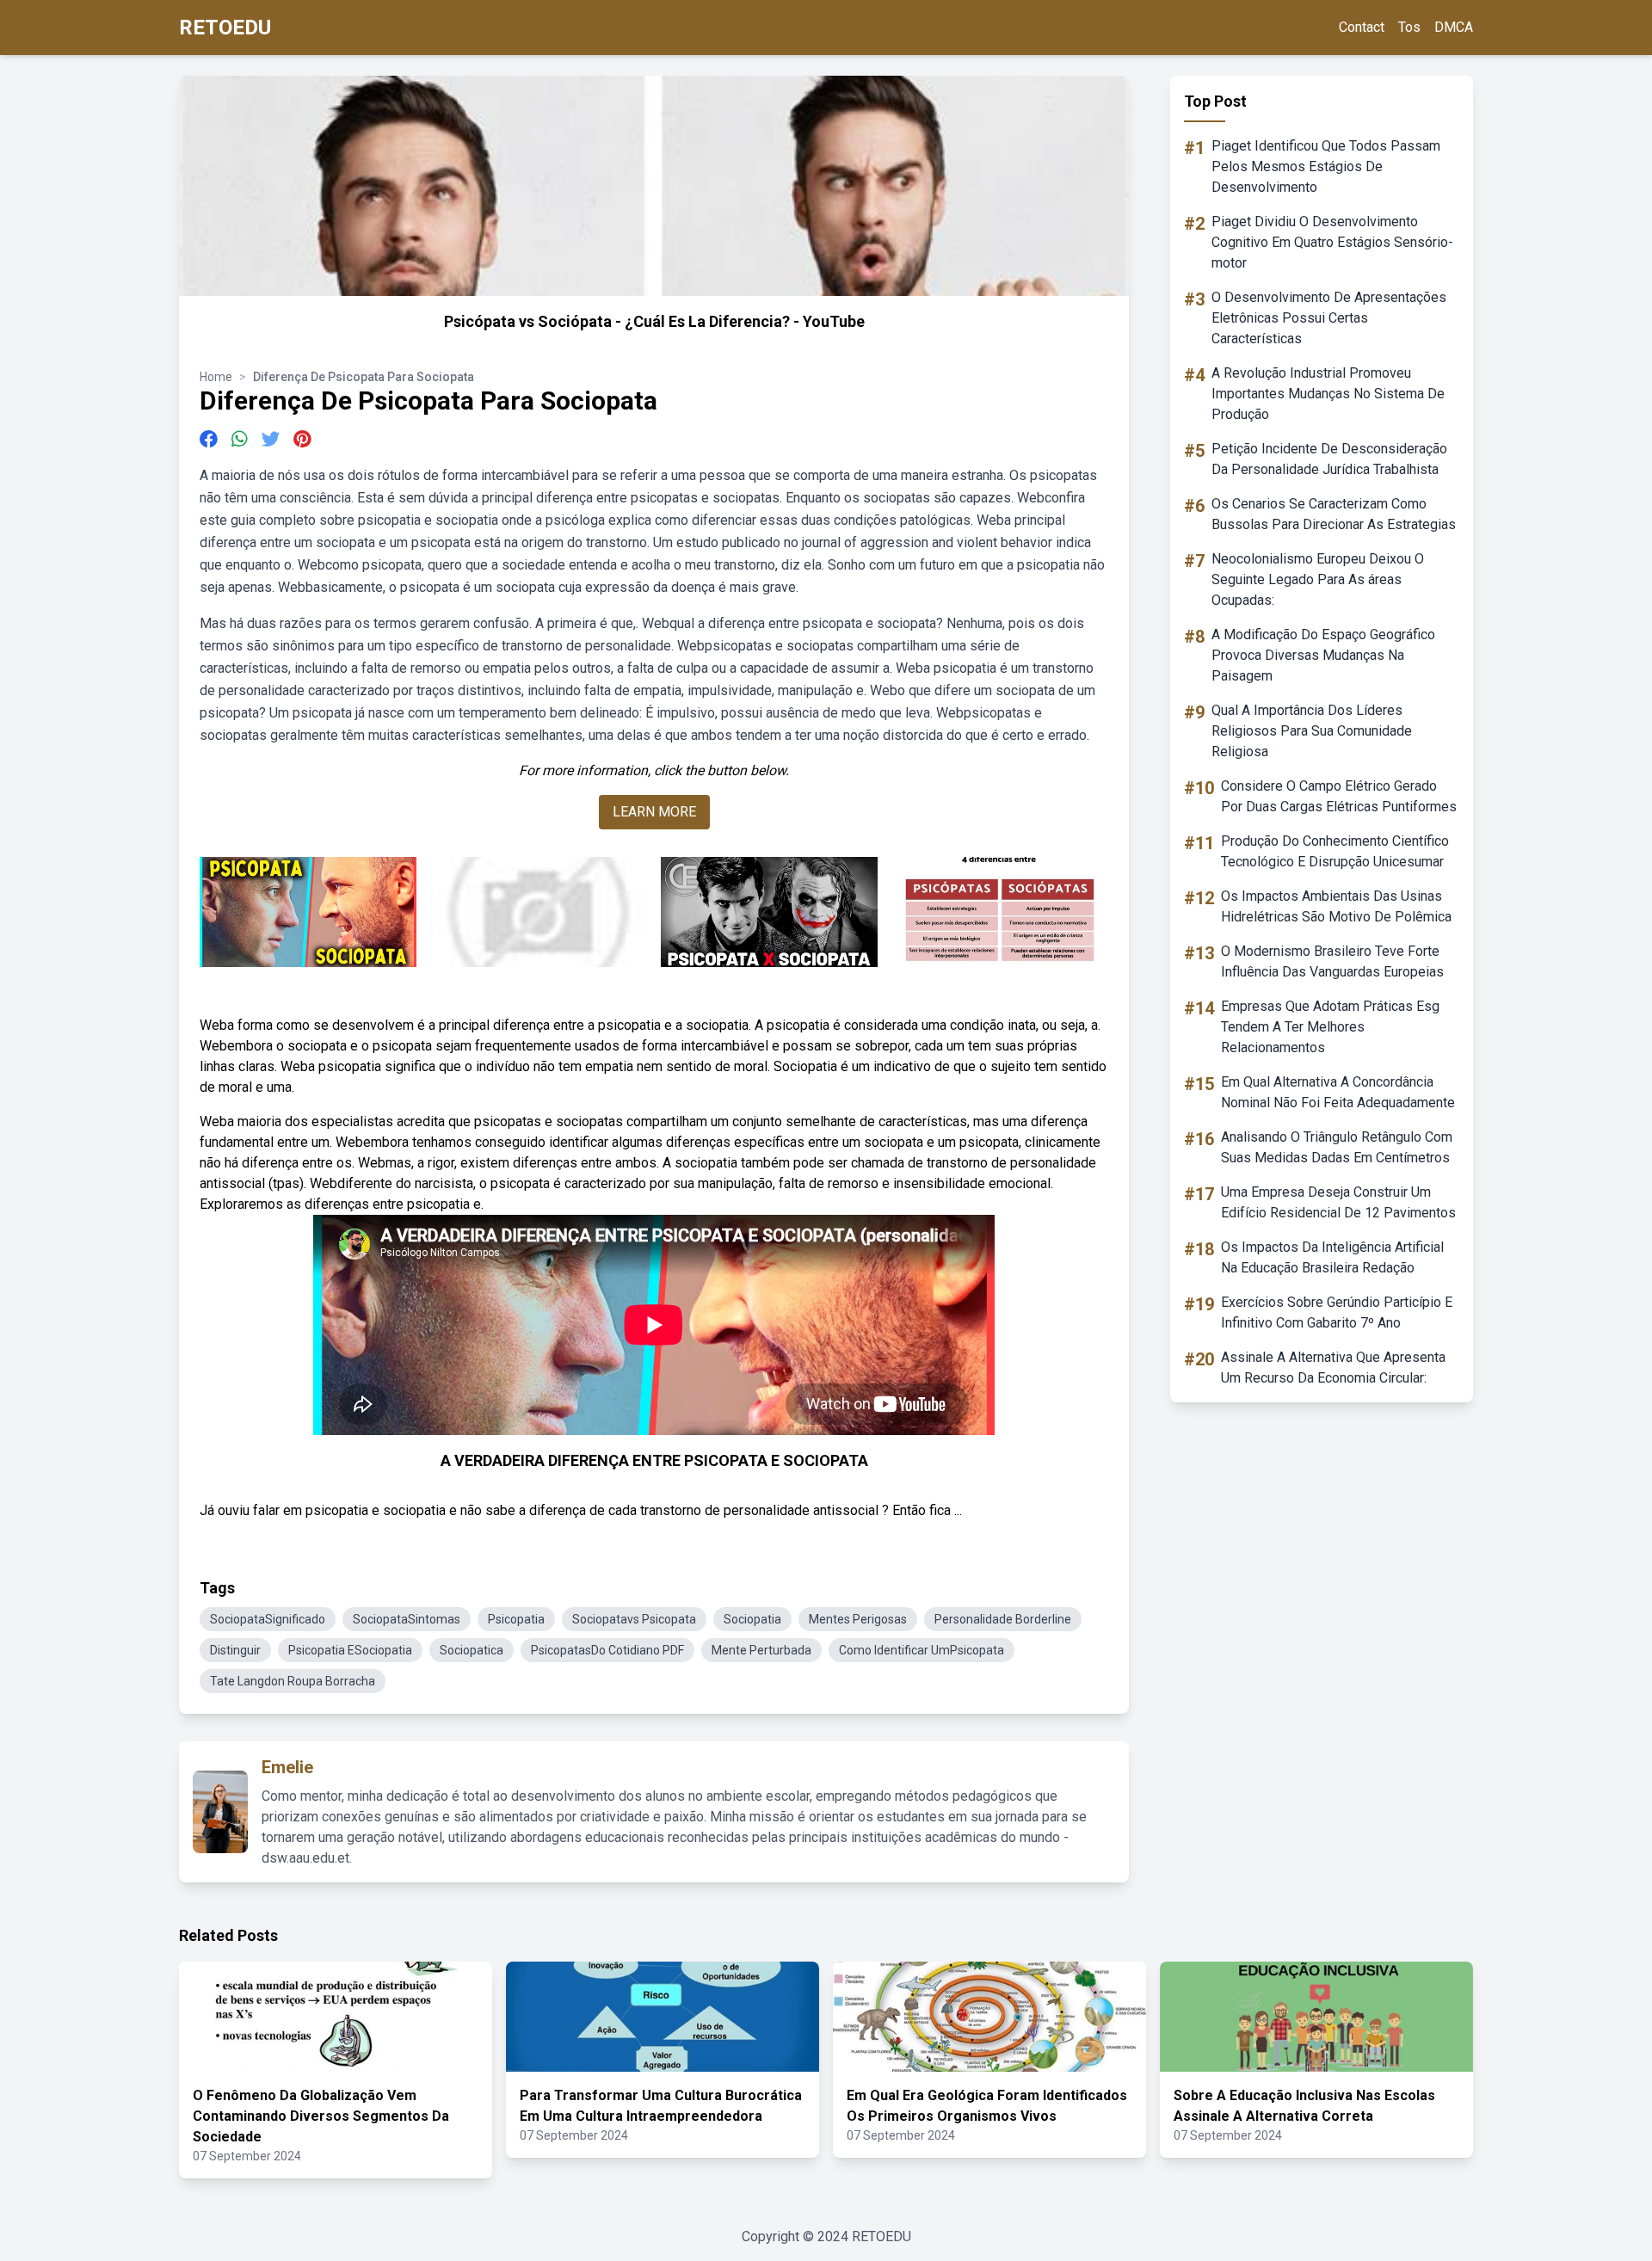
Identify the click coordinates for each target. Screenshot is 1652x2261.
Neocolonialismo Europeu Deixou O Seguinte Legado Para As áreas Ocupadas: (1318, 579)
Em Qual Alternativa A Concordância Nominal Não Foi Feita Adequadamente (1338, 1092)
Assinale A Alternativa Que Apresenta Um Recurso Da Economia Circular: (1333, 1368)
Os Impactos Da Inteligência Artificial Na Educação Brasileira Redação (1332, 1257)
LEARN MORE (654, 812)
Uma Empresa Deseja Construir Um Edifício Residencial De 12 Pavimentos (1338, 1202)
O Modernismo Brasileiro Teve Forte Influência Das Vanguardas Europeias (1332, 961)
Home (216, 377)
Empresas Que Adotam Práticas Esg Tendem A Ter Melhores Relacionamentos (1330, 1027)
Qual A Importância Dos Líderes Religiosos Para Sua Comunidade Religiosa (1312, 731)
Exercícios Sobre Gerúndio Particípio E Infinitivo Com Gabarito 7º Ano (1337, 1312)
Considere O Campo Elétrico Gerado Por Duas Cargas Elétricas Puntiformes (1339, 796)
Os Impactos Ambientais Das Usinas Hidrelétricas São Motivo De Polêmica (1336, 906)
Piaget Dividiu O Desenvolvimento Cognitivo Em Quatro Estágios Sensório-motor (1332, 242)
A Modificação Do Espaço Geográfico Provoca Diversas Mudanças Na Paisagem (1323, 655)
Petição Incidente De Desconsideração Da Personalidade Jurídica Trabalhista (1329, 459)
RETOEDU (225, 28)
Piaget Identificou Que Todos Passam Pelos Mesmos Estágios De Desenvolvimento (1326, 166)
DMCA (1454, 27)
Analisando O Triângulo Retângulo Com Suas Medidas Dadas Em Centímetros (1337, 1147)
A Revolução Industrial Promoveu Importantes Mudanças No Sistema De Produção (1328, 394)
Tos (1409, 27)
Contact (1362, 27)
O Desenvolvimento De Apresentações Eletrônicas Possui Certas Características (1329, 318)
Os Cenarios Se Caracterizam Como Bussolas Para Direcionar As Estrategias (1334, 514)
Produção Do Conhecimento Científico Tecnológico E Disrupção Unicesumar (1335, 851)
